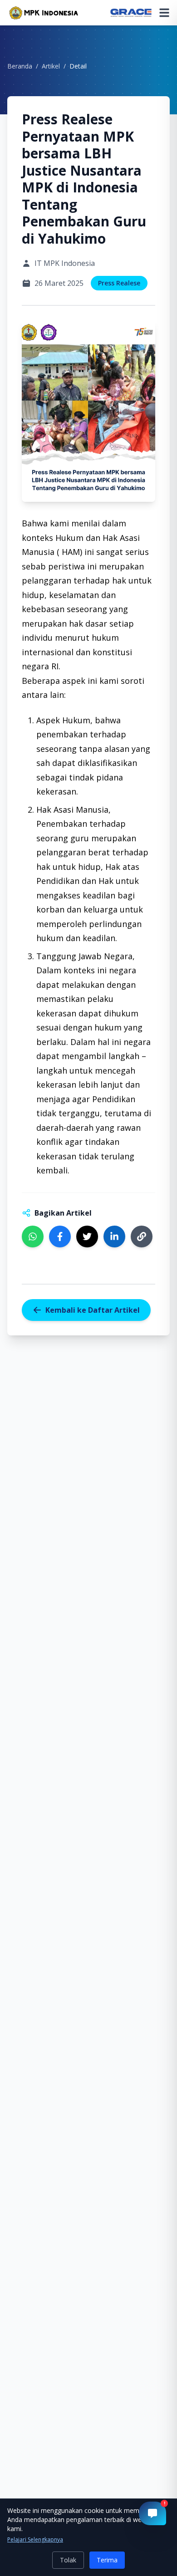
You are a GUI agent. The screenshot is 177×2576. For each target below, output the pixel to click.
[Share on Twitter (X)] (87, 1236)
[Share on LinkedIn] (114, 1236)
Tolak (68, 2560)
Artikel (51, 66)
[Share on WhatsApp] (33, 1236)
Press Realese (119, 283)
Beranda (20, 66)
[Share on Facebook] (60, 1236)
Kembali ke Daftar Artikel (93, 1310)
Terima (107, 2560)
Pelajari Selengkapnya (35, 2540)
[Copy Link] (142, 1236)
